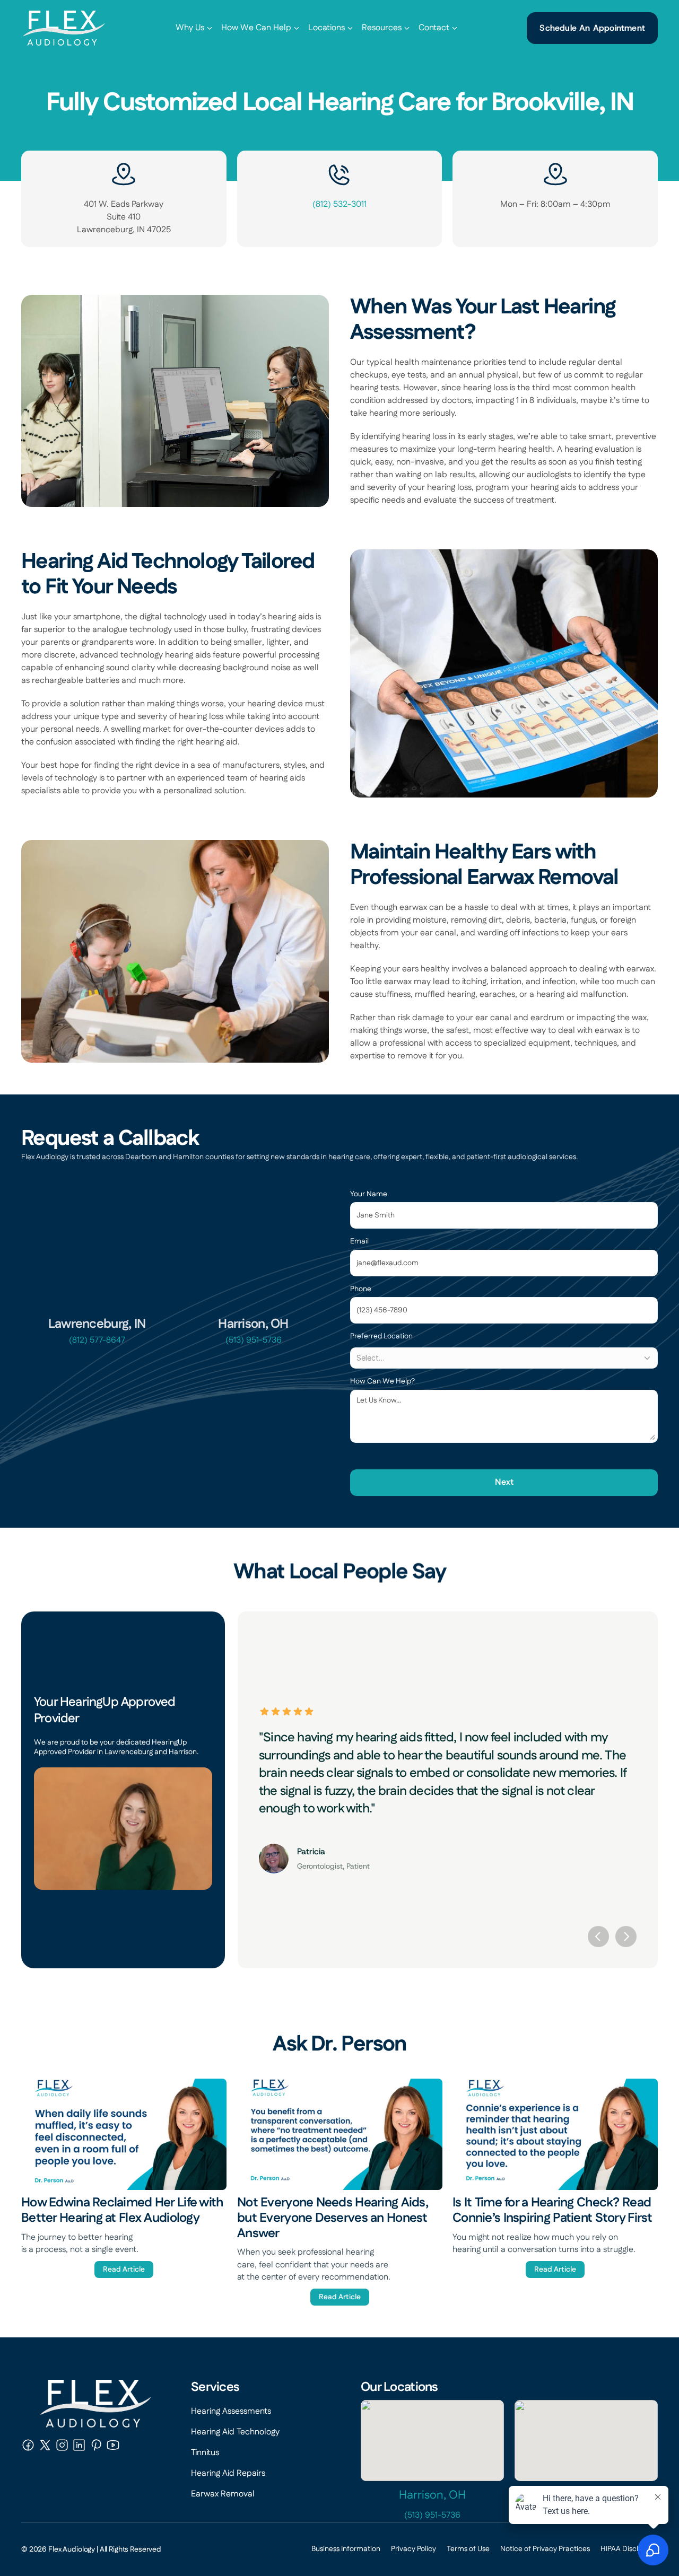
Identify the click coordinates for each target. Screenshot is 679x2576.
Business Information (346, 2549)
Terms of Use (468, 2549)
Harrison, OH (432, 2495)
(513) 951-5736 (254, 1340)
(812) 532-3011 (339, 204)
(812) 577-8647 (97, 1340)
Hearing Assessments (231, 2411)
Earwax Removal (223, 2494)
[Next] (626, 1937)
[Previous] (598, 1937)
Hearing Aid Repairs (228, 2473)
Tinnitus (205, 2453)
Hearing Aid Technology (235, 2432)
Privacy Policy (414, 2549)
